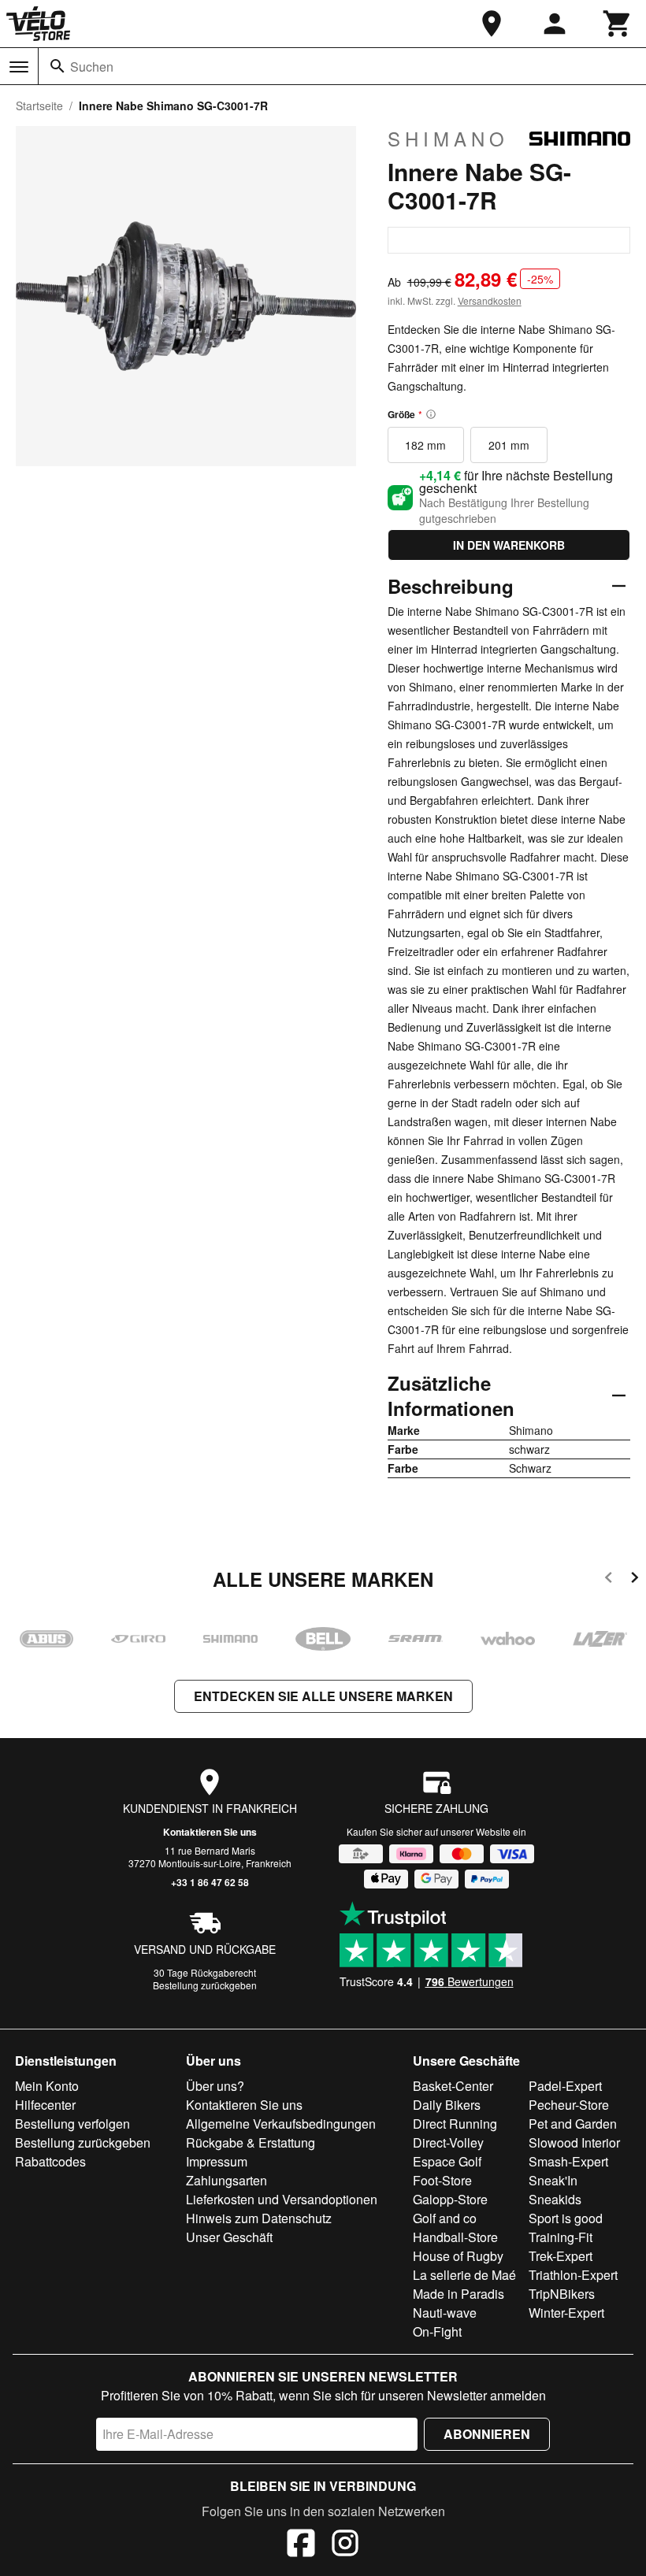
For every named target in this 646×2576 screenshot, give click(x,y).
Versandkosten (490, 300)
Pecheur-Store (569, 2105)
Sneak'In (553, 2180)
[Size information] (431, 414)
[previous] (609, 1580)
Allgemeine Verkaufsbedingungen (281, 2124)
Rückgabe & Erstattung (251, 2142)
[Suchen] (58, 66)
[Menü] (19, 67)
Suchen (92, 67)
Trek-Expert (561, 2256)
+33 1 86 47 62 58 (210, 1882)
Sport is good (566, 2218)
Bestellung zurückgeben (205, 1985)
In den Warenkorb (509, 545)
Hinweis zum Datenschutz (259, 2218)
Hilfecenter (45, 2105)
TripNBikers (562, 2294)
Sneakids (555, 2199)
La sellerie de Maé (464, 2275)
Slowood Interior (574, 2142)
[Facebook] (301, 2545)
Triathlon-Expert (573, 2275)
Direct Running (455, 2124)
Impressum (217, 2161)
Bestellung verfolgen (72, 2124)
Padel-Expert (565, 2086)
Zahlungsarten (226, 2180)
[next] (635, 1580)
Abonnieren (487, 2434)
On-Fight (437, 2331)
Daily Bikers (447, 2105)
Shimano (448, 139)
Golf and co (445, 2218)
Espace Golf (447, 2161)
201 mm (509, 445)
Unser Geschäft (229, 2237)
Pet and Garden (573, 2124)
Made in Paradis (459, 2294)
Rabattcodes (50, 2161)
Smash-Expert (568, 2161)
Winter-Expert (566, 2313)
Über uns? (215, 2086)
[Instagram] (345, 2545)
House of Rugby (458, 2256)
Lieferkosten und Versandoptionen (282, 2199)
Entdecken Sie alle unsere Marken (323, 1696)
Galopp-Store (450, 2199)
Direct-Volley (448, 2142)
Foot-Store (442, 2180)
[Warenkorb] (618, 24)
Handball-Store (455, 2237)
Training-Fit (561, 2237)
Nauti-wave (445, 2313)
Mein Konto (47, 2086)
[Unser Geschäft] (492, 24)
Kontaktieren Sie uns (210, 1832)
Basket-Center (453, 2086)
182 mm (425, 445)
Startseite (39, 106)
